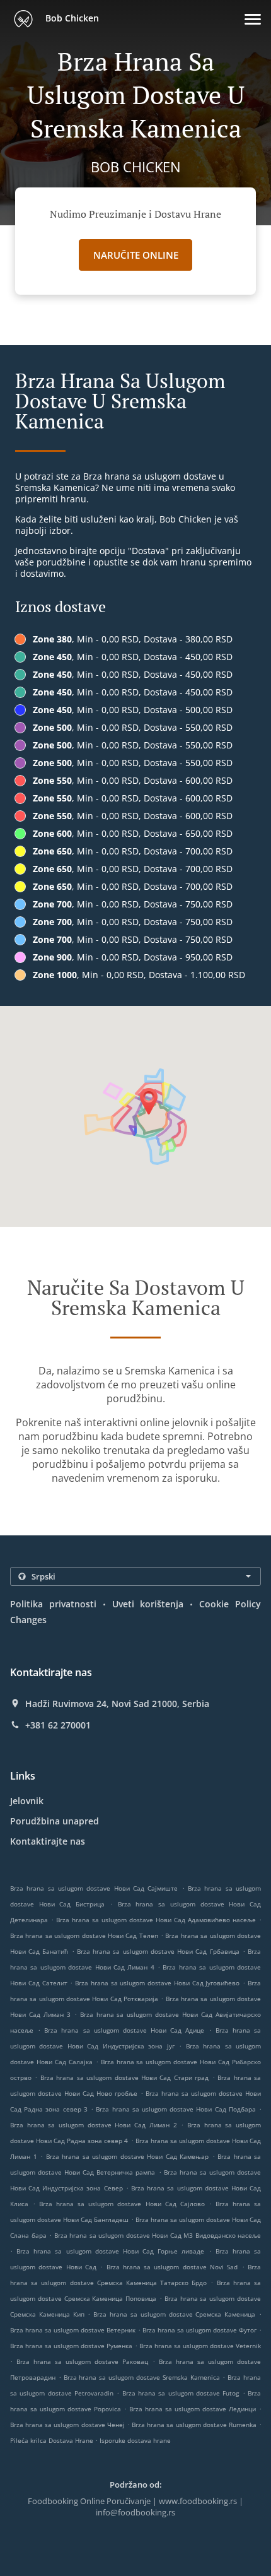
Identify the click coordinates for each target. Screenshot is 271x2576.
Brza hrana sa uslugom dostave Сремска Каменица (174, 2314)
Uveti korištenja (148, 1604)
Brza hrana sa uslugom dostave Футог (199, 2330)
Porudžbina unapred (55, 1821)
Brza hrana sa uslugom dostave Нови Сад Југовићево (157, 1983)
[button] (253, 19)
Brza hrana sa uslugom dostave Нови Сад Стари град (124, 2077)
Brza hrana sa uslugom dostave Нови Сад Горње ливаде (110, 2251)
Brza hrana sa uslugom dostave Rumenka (194, 2425)
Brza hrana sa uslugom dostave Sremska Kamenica (142, 2377)
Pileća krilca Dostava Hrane (53, 2440)
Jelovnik (27, 1801)
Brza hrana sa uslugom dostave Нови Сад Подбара (176, 2109)
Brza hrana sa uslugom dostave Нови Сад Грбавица (158, 1951)
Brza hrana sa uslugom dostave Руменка (71, 2346)
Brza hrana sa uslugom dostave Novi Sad (172, 2267)
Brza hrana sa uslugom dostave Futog (181, 2393)
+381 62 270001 (58, 1725)
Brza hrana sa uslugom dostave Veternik (200, 2346)
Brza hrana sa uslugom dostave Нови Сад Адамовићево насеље (156, 1920)
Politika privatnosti (53, 1604)
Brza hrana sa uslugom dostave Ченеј (67, 2425)
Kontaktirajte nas (48, 1841)
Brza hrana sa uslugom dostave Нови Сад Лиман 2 (94, 2125)
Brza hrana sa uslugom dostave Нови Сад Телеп (84, 1935)
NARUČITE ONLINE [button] (136, 255)
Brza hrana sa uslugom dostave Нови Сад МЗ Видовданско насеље (158, 2235)
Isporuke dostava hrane (135, 2440)
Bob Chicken (71, 18)
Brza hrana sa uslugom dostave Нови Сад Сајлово (122, 2204)
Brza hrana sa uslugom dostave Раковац (82, 2361)
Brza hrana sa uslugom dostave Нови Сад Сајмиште (94, 1888)
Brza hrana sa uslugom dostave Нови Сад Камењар (128, 2156)
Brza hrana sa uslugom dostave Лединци (193, 2409)
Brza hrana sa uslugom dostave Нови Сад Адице (124, 2030)
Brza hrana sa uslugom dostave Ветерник (73, 2330)
